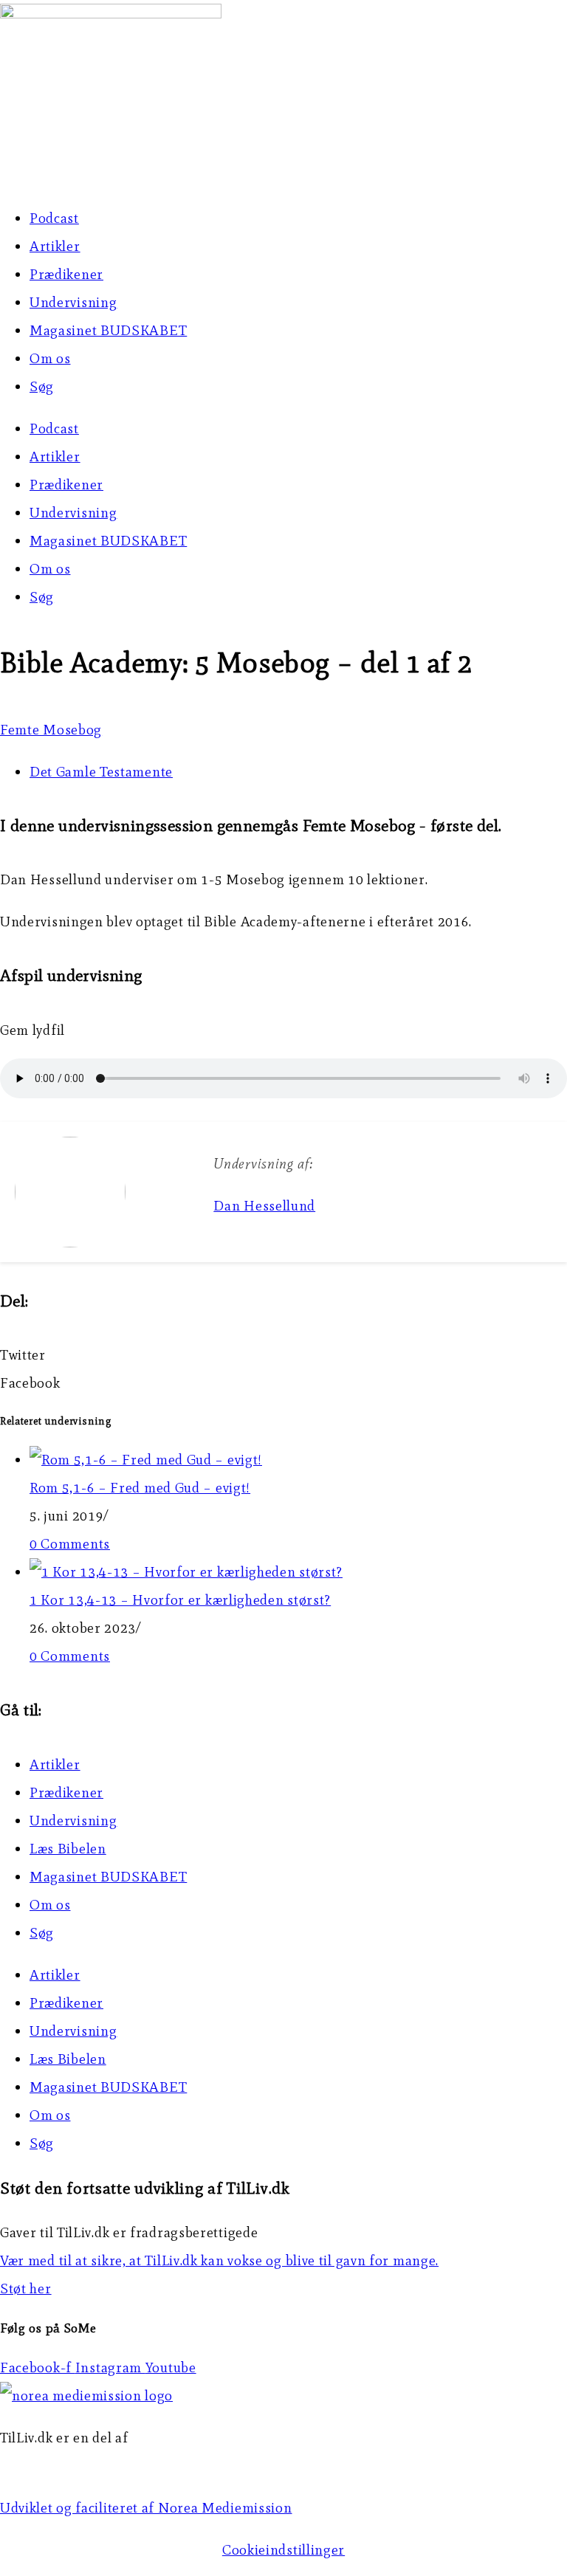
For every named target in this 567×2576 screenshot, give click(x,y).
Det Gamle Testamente (101, 772)
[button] (283, 1355)
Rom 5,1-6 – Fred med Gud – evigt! (140, 1488)
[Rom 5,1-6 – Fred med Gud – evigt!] (146, 1460)
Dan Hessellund (264, 1206)
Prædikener (66, 274)
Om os (50, 358)
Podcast (54, 218)
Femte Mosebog (51, 730)
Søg (42, 386)
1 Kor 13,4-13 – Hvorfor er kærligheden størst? (180, 1600)
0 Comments (70, 1544)
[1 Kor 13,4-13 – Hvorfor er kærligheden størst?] (186, 1572)
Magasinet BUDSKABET (108, 330)
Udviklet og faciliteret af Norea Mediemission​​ (146, 2508)
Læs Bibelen (68, 1849)
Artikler (55, 246)
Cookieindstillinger (283, 2550)
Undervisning (73, 302)
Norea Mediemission (67, 2466)
